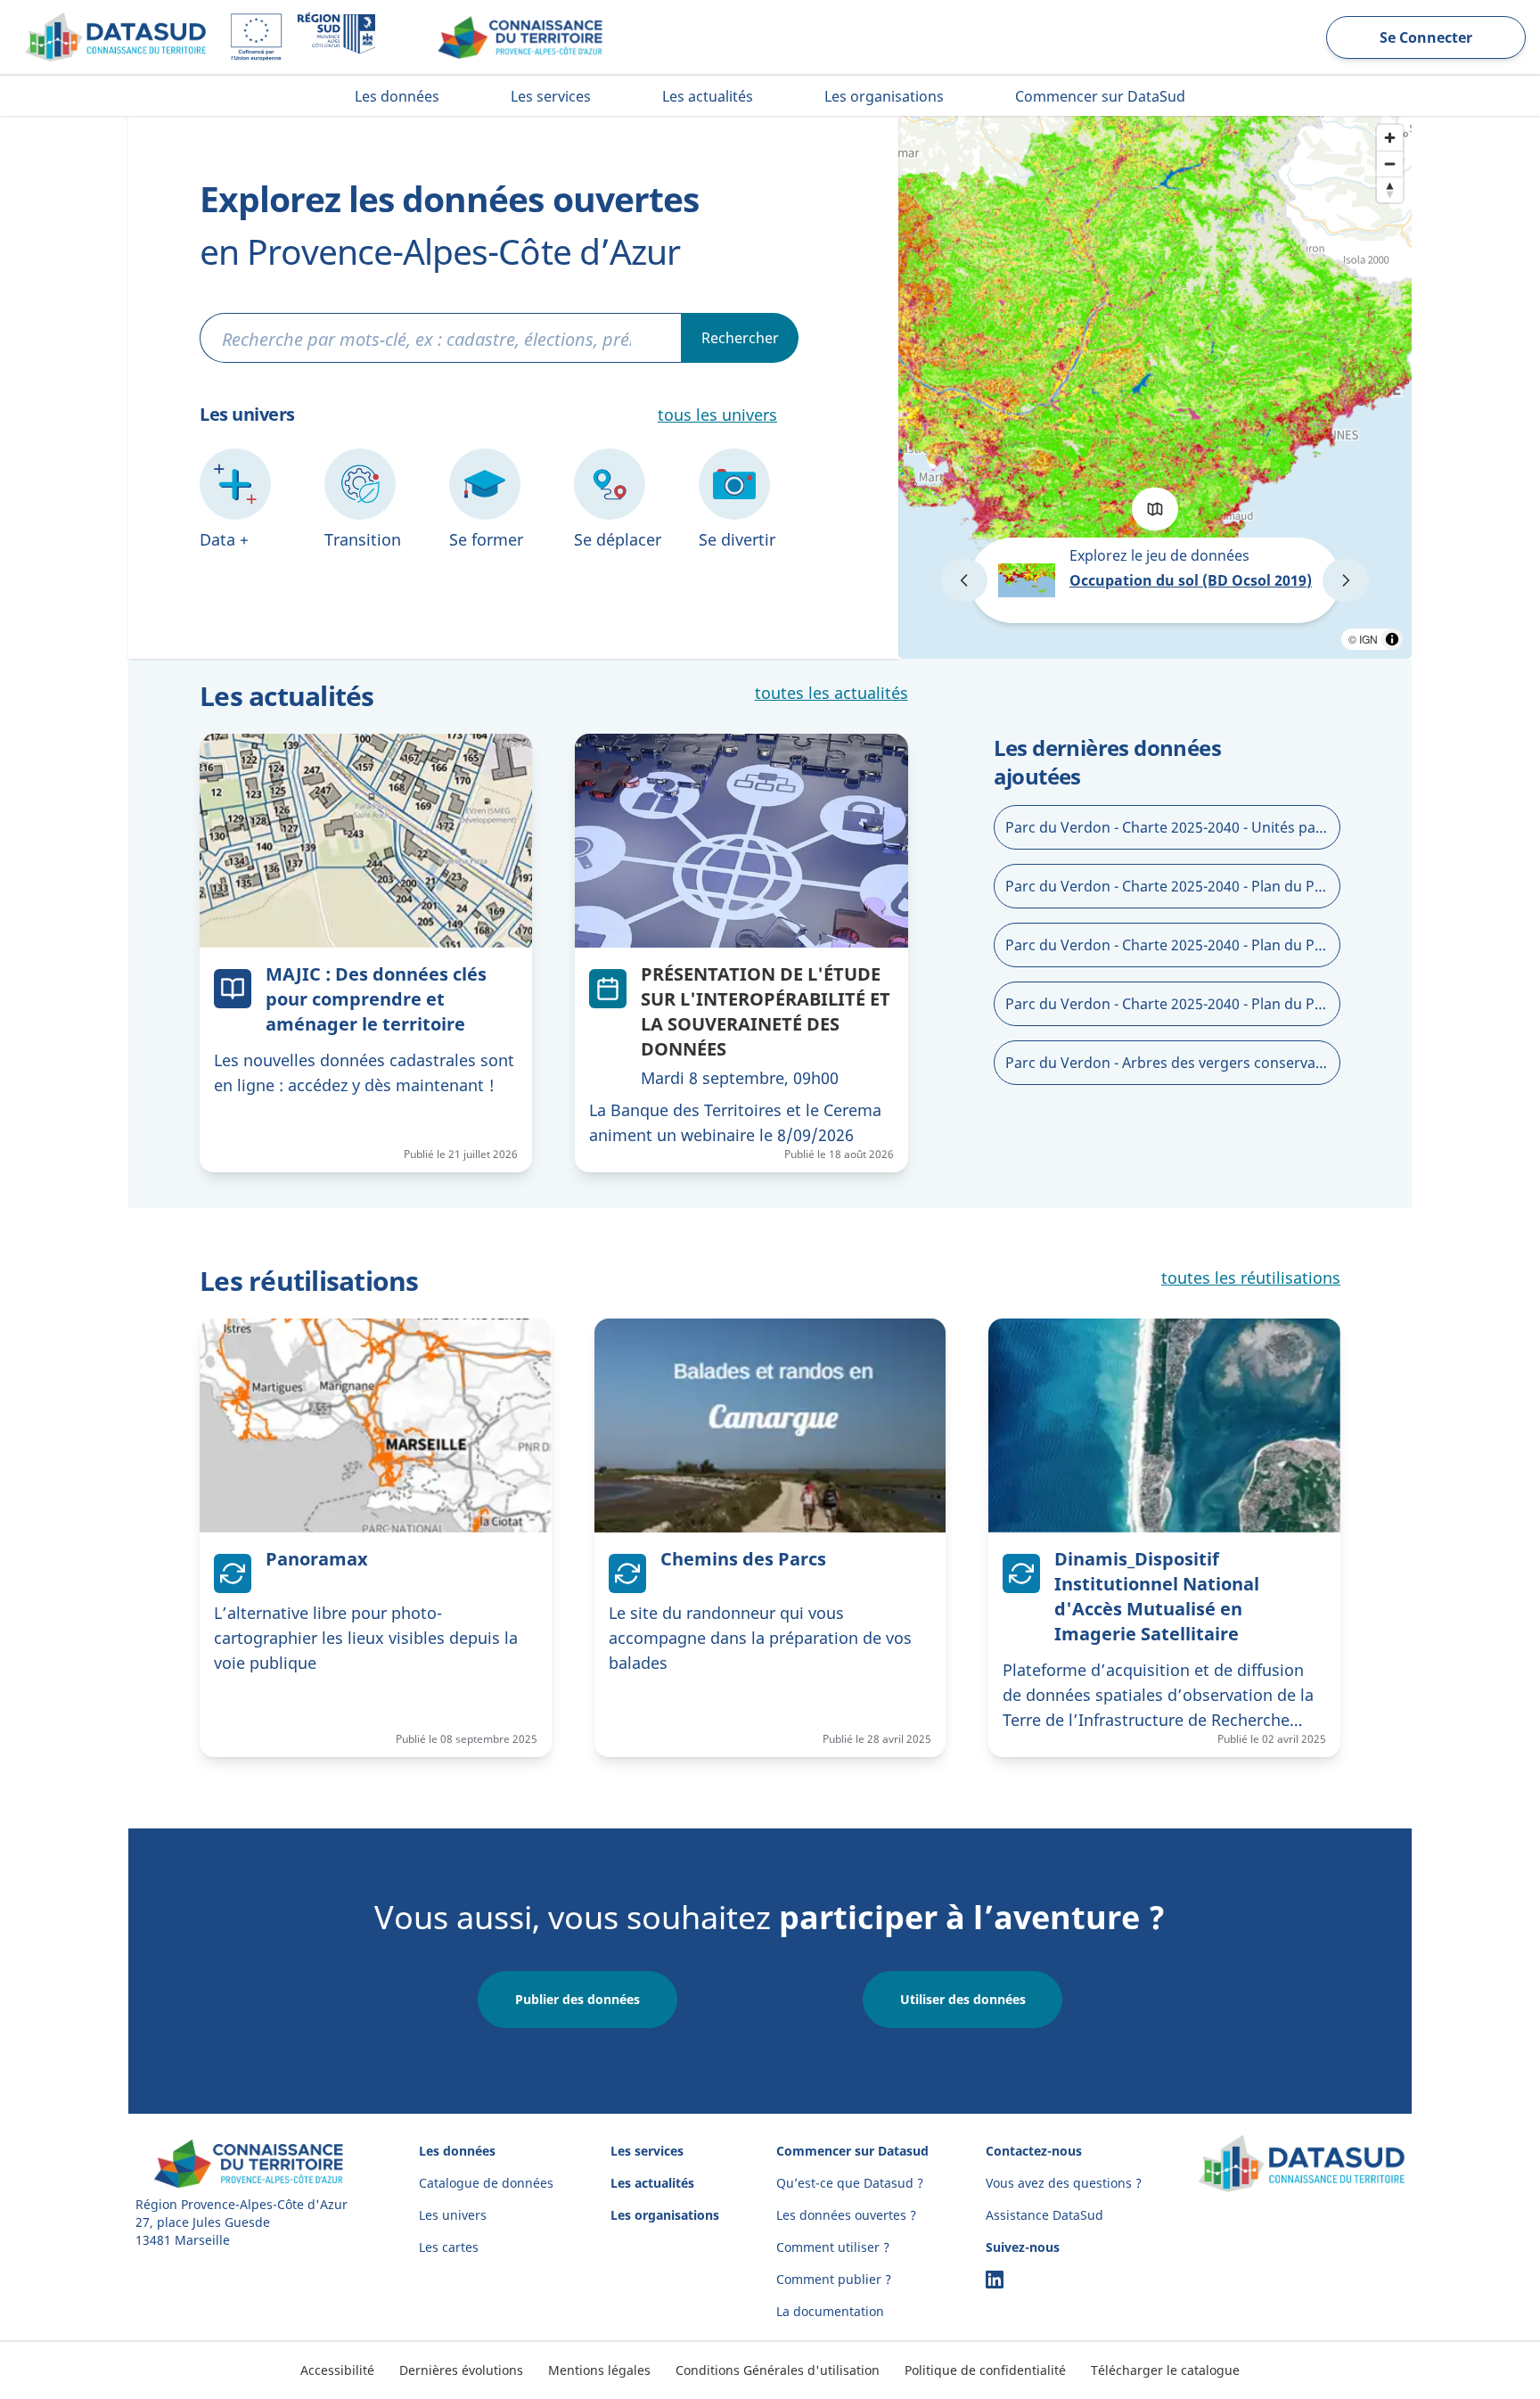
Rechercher (740, 338)
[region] (1155, 387)
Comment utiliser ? (833, 2247)
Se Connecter (1426, 37)
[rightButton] (1346, 580)
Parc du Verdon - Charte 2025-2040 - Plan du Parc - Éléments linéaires (1173, 886)
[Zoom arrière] (1390, 164)
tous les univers (717, 415)
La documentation (830, 2311)
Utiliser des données (963, 1999)
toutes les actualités (831, 693)
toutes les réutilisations (1251, 1278)
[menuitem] (397, 96)
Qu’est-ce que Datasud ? (850, 2183)
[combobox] (441, 339)
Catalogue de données (486, 2183)
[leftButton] (964, 580)
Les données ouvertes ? (846, 2215)
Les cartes (449, 2247)
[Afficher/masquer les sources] (1392, 639)
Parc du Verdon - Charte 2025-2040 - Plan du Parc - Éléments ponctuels (1173, 945)
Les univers (453, 2215)
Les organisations (665, 2215)
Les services (647, 2151)
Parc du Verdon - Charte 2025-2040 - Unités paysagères (1173, 827)
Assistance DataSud (1044, 2215)
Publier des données (577, 1999)
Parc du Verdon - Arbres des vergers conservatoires (1173, 1063)
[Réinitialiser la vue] (1390, 189)
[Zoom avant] (1390, 138)
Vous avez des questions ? (1064, 2183)
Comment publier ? (834, 2279)
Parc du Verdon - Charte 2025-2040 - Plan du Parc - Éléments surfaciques (1173, 1004)
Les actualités (652, 2183)
